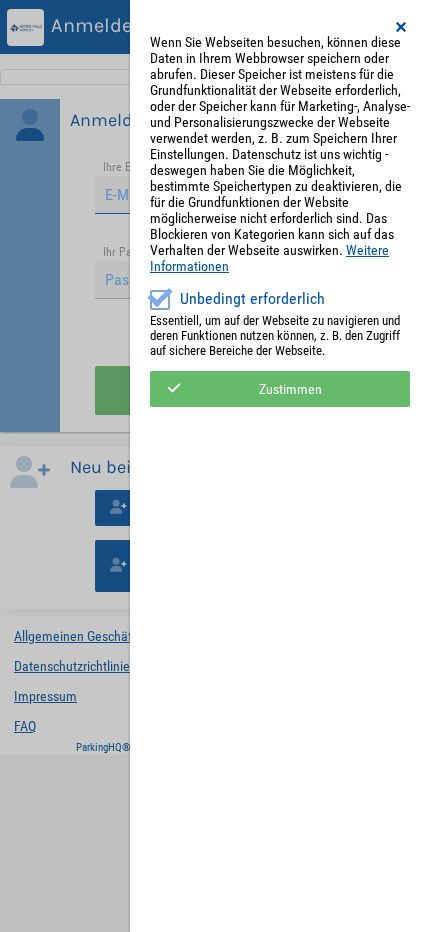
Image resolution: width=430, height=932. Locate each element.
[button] (402, 27)
